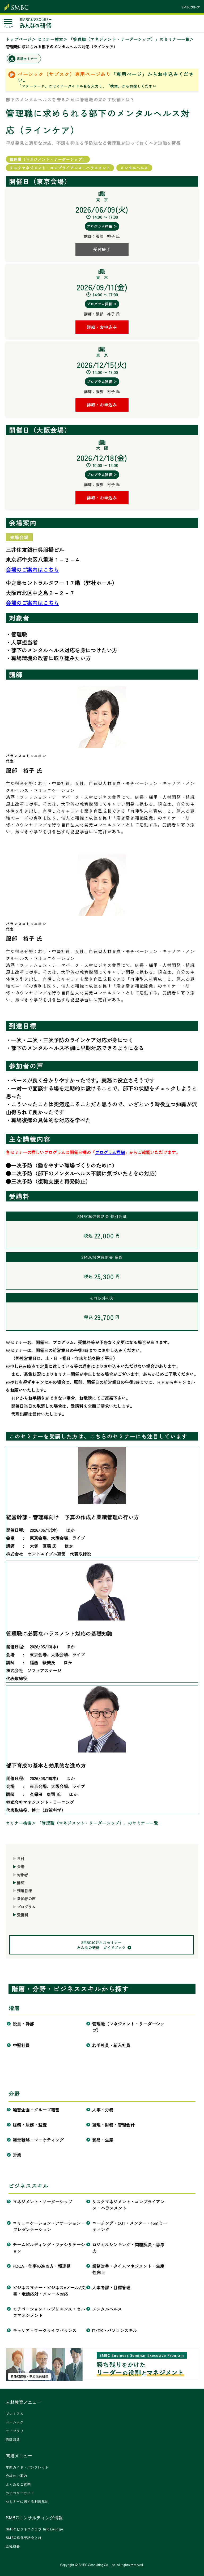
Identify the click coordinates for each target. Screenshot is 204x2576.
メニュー (8, 27)
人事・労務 (103, 2110)
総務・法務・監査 (30, 2125)
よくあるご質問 (18, 2484)
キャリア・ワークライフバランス (45, 2330)
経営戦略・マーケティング (38, 2140)
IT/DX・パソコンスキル (115, 2330)
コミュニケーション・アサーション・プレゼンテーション (49, 2226)
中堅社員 (21, 2045)
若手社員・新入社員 (111, 2045)
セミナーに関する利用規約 (27, 2502)
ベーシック (15, 2422)
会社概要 (13, 2546)
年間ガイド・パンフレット (27, 2467)
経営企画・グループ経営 (36, 2110)
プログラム (26, 1907)
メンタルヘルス (107, 2309)
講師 (21, 1883)
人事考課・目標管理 (111, 2287)
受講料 (23, 1915)
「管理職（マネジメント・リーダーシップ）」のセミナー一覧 (129, 39)
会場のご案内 (17, 2476)
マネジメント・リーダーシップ (43, 2201)
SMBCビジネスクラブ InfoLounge (35, 2529)
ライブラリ (15, 2431)
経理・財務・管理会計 (114, 2125)
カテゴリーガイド (20, 2493)
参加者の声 (26, 1899)
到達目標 (24, 1891)
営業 (17, 2155)
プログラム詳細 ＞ (102, 226)
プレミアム (15, 2414)
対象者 (23, 1875)
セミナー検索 (50, 39)
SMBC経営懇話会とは (24, 2538)
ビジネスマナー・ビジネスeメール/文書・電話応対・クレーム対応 (49, 2291)
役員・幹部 (24, 2024)
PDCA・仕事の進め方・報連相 (42, 2266)
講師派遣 (13, 2440)
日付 (21, 1859)
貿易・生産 (103, 2140)
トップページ (19, 39)
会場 (21, 1866)
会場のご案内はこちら (32, 569)
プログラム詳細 (110, 1152)
